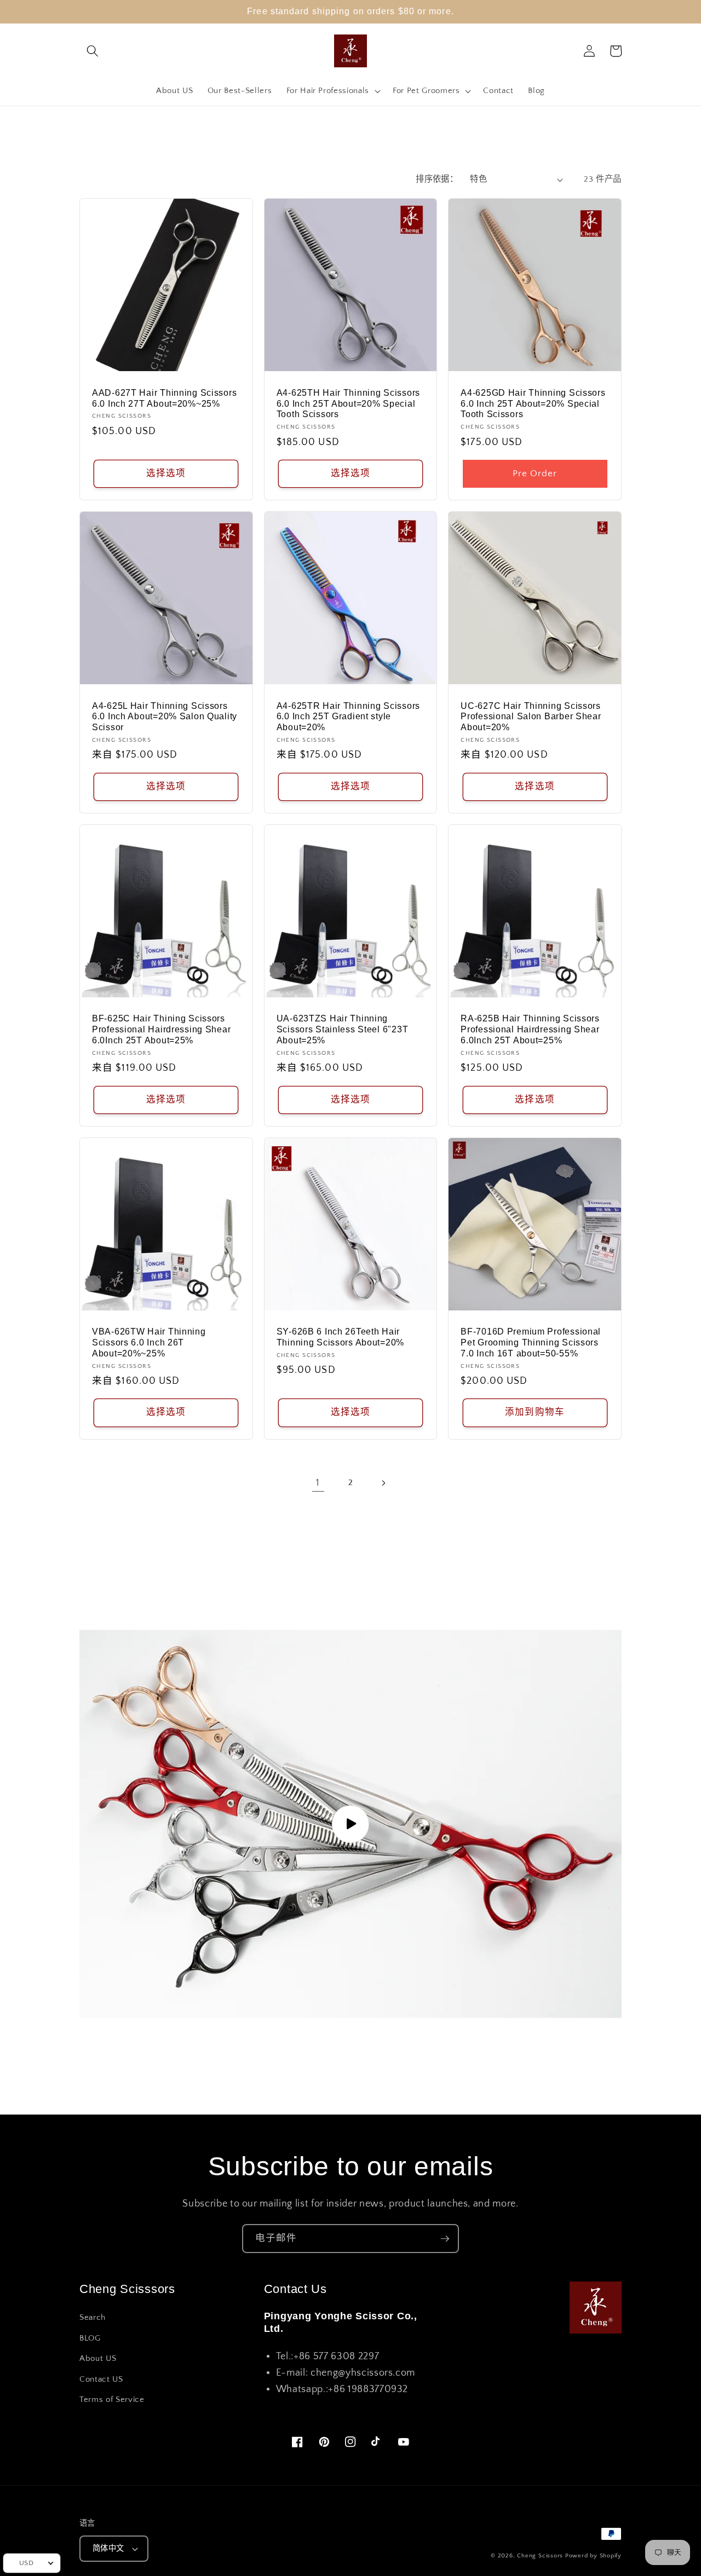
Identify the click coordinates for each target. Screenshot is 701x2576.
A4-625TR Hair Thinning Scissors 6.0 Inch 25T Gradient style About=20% (348, 717)
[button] (93, 51)
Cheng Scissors (540, 2556)
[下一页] (383, 1483)
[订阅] (445, 2239)
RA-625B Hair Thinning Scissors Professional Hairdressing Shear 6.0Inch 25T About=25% (530, 1029)
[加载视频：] (350, 1824)
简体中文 (108, 2549)
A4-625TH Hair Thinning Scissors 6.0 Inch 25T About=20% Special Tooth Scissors (348, 404)
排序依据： (437, 179)
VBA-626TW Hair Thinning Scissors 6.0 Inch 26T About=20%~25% (149, 1342)
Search (93, 2317)
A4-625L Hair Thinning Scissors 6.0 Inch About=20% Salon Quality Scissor (165, 717)
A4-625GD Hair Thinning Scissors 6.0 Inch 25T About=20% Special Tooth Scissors (533, 404)
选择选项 (166, 473)
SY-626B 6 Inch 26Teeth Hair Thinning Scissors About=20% (340, 1337)
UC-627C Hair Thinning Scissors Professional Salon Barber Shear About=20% (531, 717)
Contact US (101, 2379)
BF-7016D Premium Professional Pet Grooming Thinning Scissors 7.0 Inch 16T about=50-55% (531, 1342)
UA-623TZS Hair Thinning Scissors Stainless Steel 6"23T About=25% (343, 1029)
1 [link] (318, 1483)
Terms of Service (112, 2399)
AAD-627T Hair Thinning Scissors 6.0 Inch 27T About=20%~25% (164, 398)
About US (98, 2358)
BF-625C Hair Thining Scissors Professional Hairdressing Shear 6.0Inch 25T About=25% (161, 1029)
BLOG (90, 2338)
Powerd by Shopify (593, 2556)
